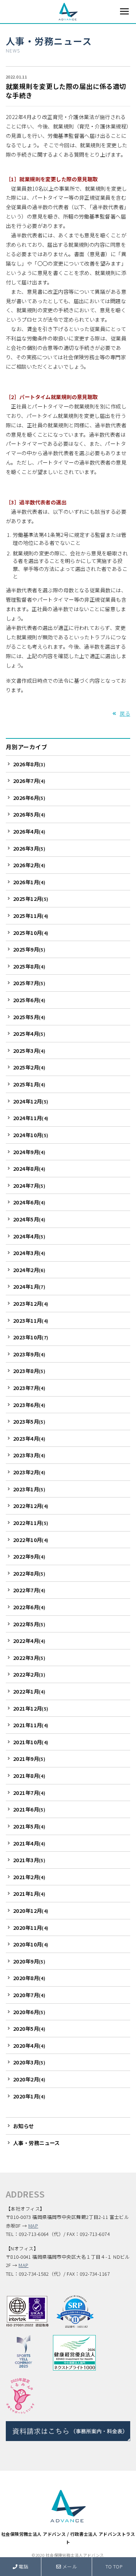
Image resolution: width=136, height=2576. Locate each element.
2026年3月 (29, 848)
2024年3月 (29, 1253)
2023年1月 (29, 1489)
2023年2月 (29, 1472)
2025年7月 (29, 983)
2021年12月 (31, 1708)
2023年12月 (31, 1303)
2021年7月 (29, 1793)
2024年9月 (29, 1152)
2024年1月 (29, 1286)
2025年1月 (29, 1084)
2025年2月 (29, 1067)
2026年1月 (29, 882)
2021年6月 (29, 1809)
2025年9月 (29, 949)
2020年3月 (29, 2062)
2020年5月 (29, 2028)
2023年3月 (29, 1455)
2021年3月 (29, 1860)
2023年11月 (31, 1320)
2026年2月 (29, 865)
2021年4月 (29, 1843)
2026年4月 (29, 831)
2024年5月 (29, 1219)
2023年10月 (31, 1337)
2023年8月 (29, 1371)
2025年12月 (31, 899)
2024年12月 (31, 1101)
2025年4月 (29, 1033)
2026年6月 (29, 798)
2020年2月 (29, 2079)
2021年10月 (31, 1742)
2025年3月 (29, 1050)
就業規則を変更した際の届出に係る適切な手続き (66, 91)
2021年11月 (31, 1725)
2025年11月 (31, 916)
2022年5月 (29, 1624)
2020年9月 (29, 1961)
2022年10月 (31, 1540)
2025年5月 (29, 1017)
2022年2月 (29, 1674)
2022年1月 (29, 1691)
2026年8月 (29, 764)
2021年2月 (29, 1877)
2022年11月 (31, 1523)
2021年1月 (29, 1893)
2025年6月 (29, 1000)
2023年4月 (29, 1438)
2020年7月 (29, 1995)
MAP (33, 2226)
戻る (125, 713)
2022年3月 (29, 1658)
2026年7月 (29, 781)
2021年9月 (29, 1759)
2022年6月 (29, 1607)
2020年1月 (29, 2096)
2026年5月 (29, 814)
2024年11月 (31, 1118)
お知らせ (24, 2126)
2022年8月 (29, 1573)
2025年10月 (31, 933)
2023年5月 (29, 1421)
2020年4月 (29, 2045)
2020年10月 (31, 1944)
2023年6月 (29, 1405)
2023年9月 (29, 1354)
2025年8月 (29, 966)
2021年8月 (29, 1776)
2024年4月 (29, 1236)
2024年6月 (29, 1202)
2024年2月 (29, 1270)
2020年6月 (29, 2012)
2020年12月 (31, 1910)
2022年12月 (31, 1506)
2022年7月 (29, 1590)
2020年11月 (31, 1927)
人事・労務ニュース (49, 41)
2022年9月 (29, 1556)
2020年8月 (29, 1978)
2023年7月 (29, 1388)
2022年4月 (29, 1641)
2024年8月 (29, 1168)
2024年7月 (29, 1185)
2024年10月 (31, 1135)
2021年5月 (29, 1826)
